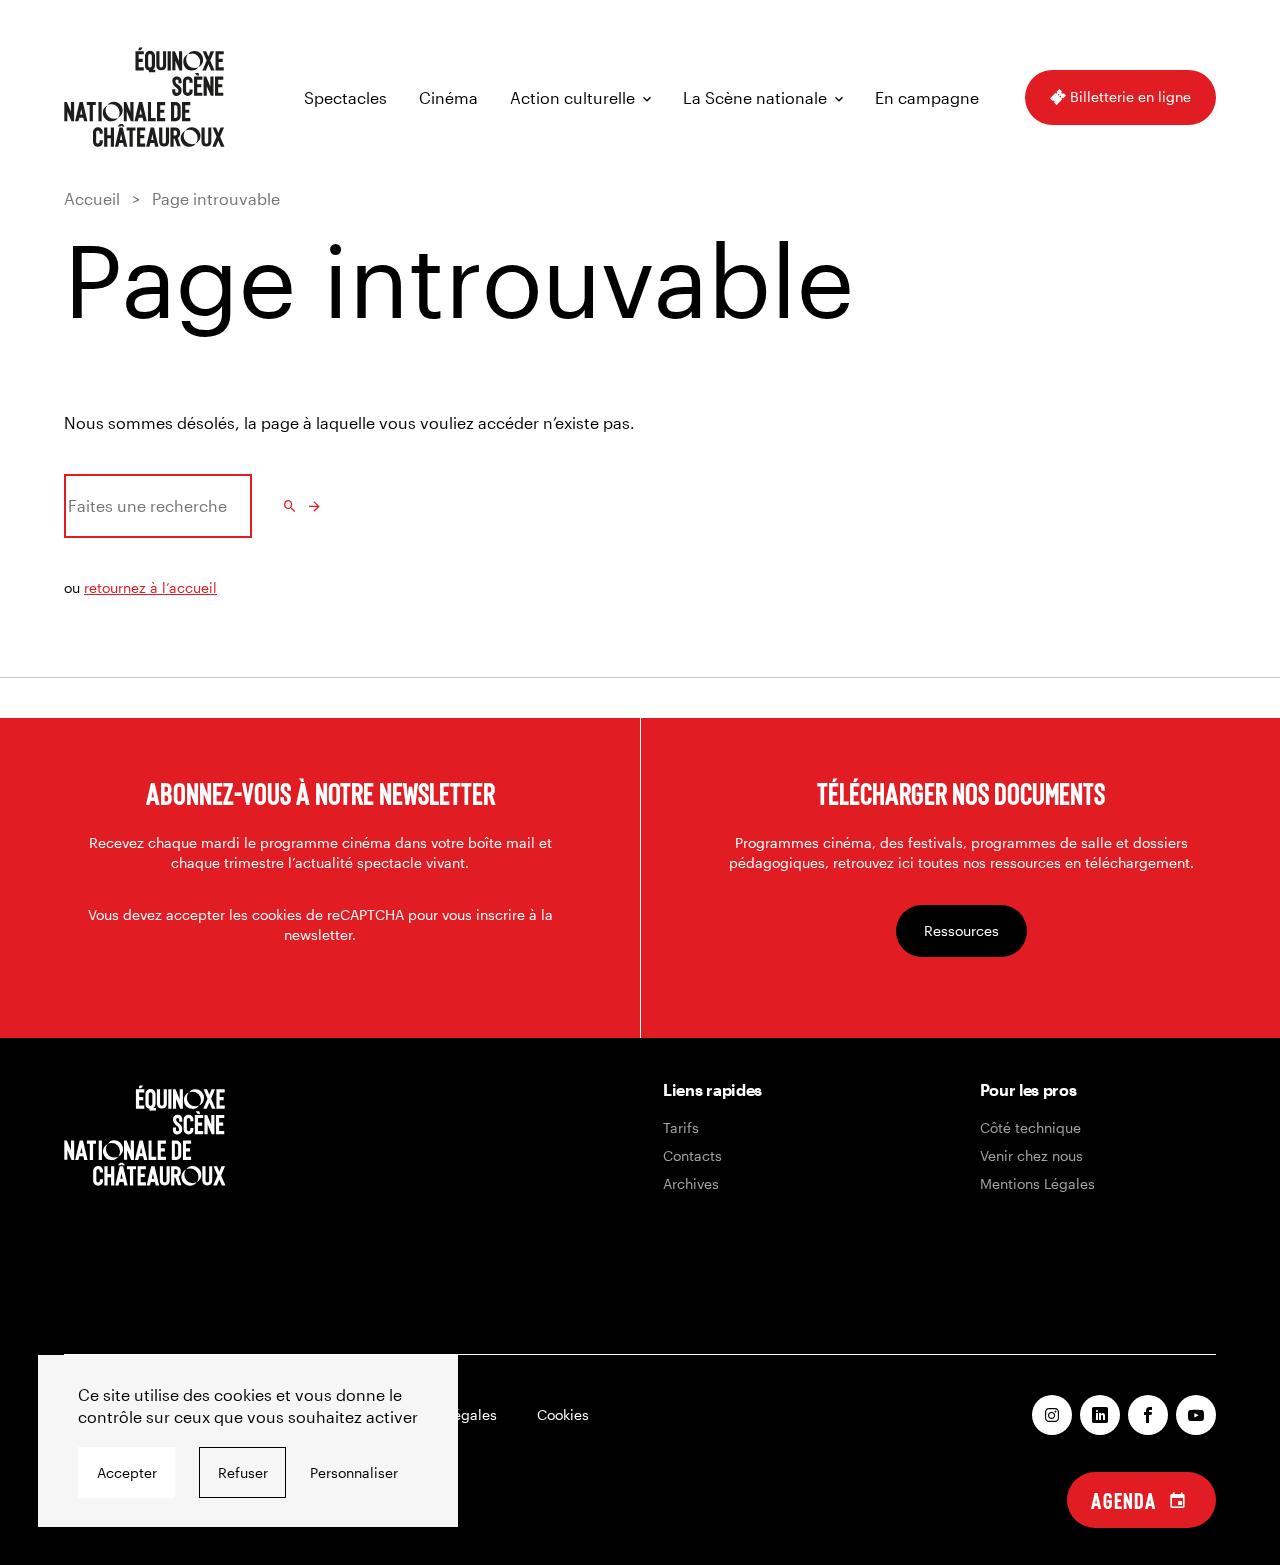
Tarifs (681, 1127)
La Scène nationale (755, 97)
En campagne (927, 97)
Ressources (961, 930)
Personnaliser (354, 1472)
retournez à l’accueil (150, 587)
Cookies (563, 1414)
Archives (691, 1183)
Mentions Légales (1037, 1183)
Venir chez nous (1031, 1155)
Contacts (692, 1155)
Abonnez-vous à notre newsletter (320, 793)
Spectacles (345, 97)
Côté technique (1030, 1127)
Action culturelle (572, 97)
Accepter (127, 1472)
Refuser (243, 1472)
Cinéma (448, 97)
